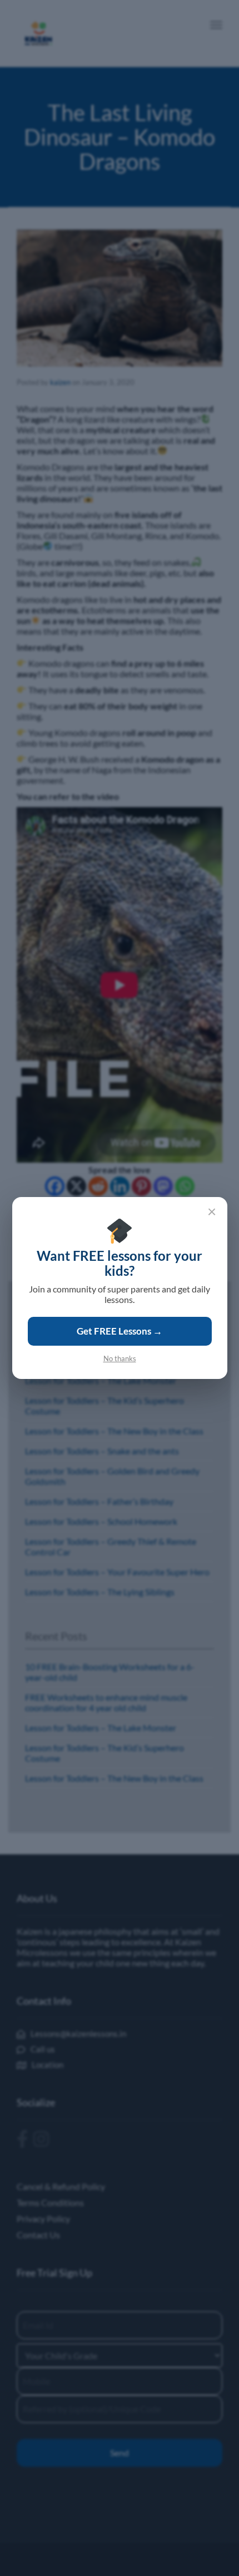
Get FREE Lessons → (120, 1331)
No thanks (120, 1358)
